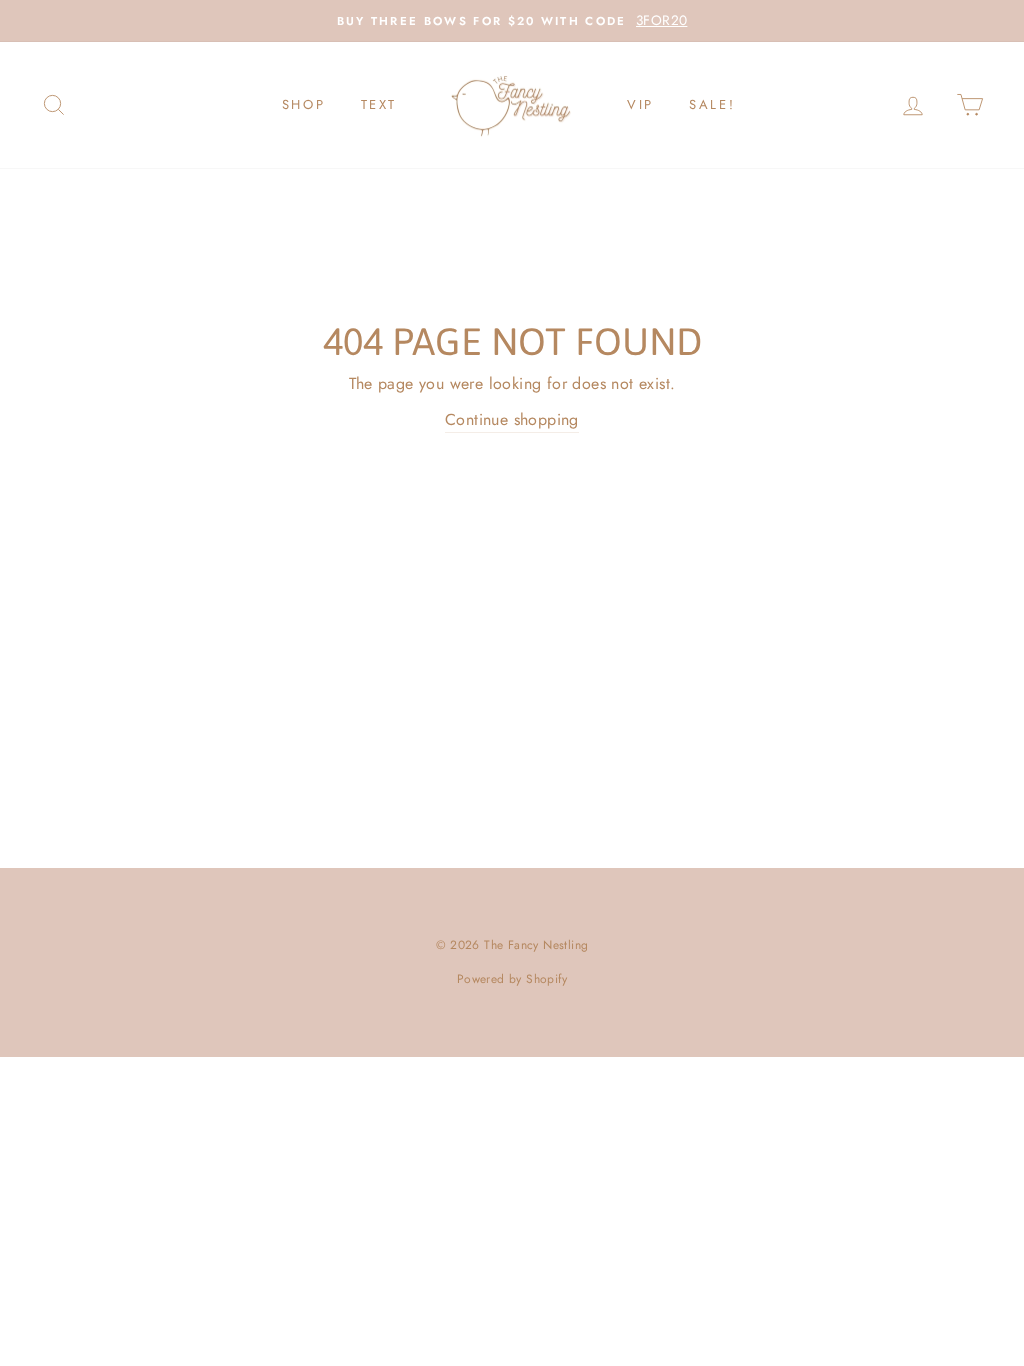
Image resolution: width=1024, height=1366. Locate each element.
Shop (303, 104)
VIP (640, 104)
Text (379, 104)
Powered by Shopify (512, 979)
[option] (512, 21)
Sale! (712, 104)
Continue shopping (512, 419)
